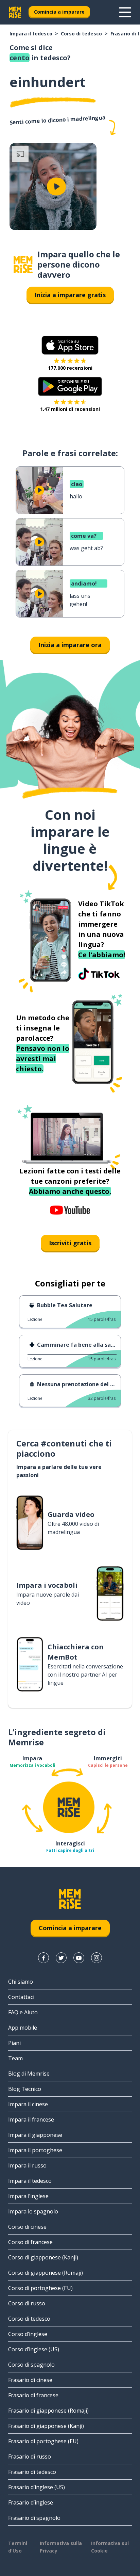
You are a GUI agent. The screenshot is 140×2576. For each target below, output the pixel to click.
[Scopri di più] (125, 12)
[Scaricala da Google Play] (70, 386)
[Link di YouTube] (79, 1958)
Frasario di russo (30, 2457)
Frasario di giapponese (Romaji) (48, 2411)
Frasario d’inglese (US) (37, 2487)
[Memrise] (15, 12)
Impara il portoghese (35, 2150)
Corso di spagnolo (31, 2365)
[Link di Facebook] (43, 1958)
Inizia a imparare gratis (70, 295)
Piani (14, 2043)
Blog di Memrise (29, 2074)
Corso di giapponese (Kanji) (43, 2257)
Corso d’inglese (28, 2334)
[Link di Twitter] (61, 1958)
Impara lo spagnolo (33, 2211)
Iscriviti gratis (70, 1243)
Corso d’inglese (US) (34, 2349)
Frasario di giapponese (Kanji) (46, 2426)
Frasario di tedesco (32, 2472)
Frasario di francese (33, 2395)
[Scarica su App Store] (70, 345)
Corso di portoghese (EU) (40, 2288)
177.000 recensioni (70, 368)
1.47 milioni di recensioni (70, 409)
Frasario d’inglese (31, 2502)
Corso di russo (27, 2303)
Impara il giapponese (35, 2135)
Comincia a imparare (59, 12)
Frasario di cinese (30, 2380)
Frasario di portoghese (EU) (43, 2441)
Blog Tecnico (25, 2089)
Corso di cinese (27, 2227)
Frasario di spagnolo (34, 2518)
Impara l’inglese (28, 2196)
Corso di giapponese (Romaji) (46, 2273)
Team (15, 2058)
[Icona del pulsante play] (56, 187)
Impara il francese (31, 2119)
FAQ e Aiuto (23, 2012)
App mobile (23, 2028)
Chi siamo (21, 1982)
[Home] (23, 265)
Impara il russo (27, 2165)
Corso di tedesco (81, 34)
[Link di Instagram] (97, 1958)
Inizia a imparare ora (70, 645)
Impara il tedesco (31, 34)
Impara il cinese (28, 2104)
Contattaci (21, 1997)
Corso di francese (30, 2242)
